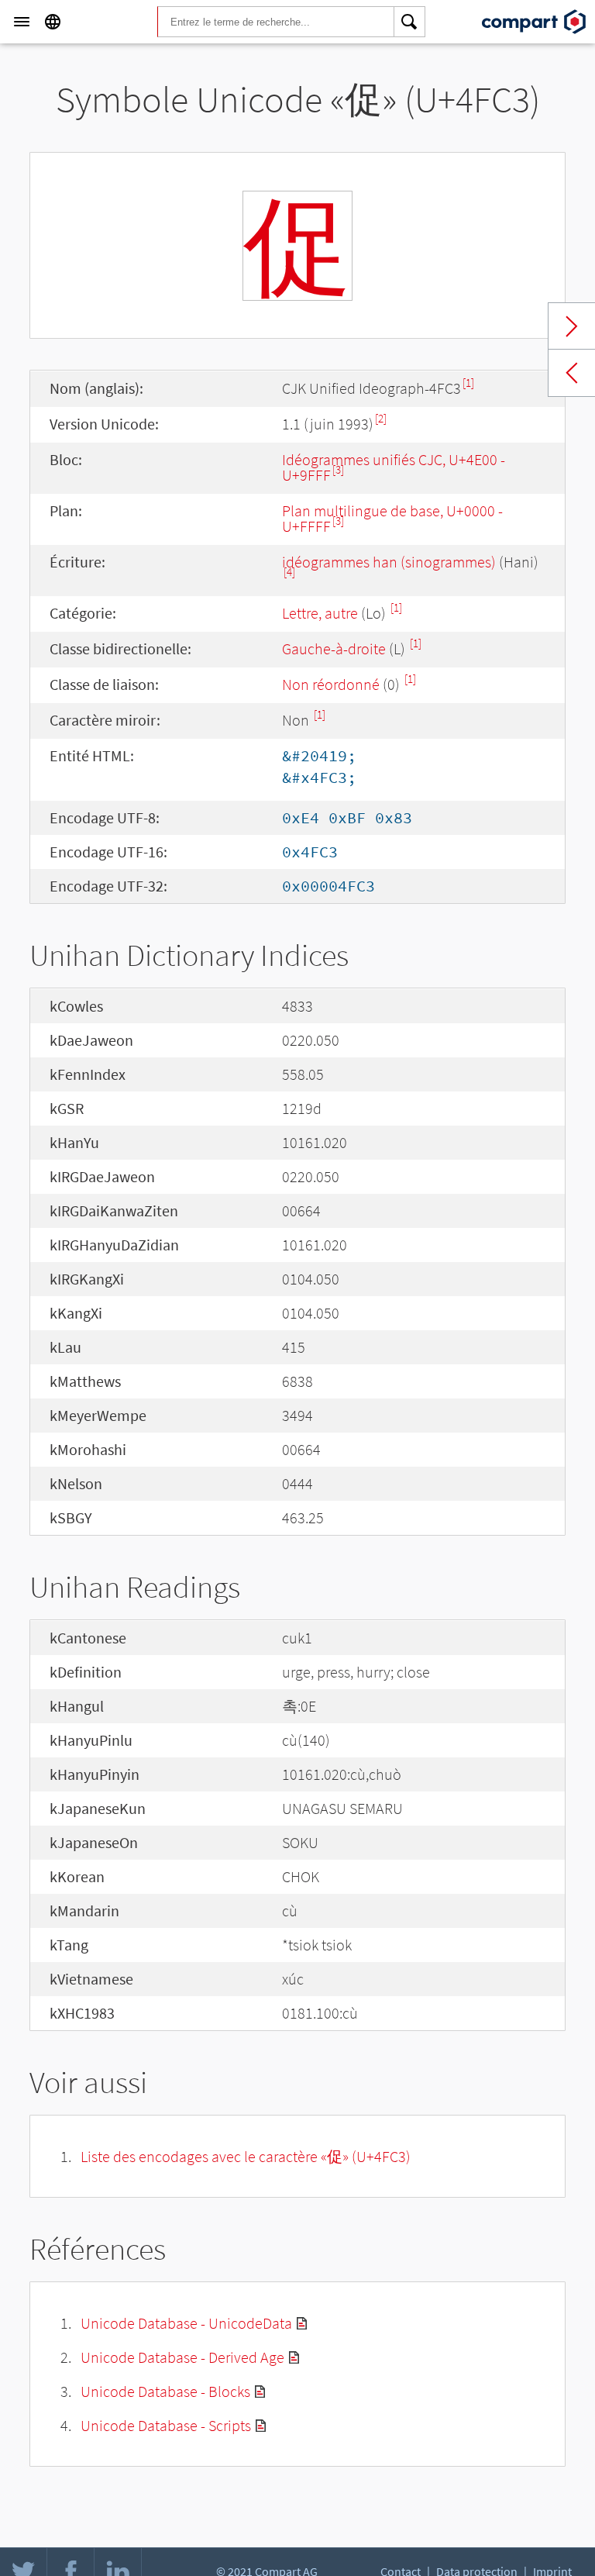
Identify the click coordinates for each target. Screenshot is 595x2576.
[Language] (53, 22)
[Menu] (22, 22)
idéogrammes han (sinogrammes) (389, 562)
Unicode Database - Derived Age (182, 2357)
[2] (381, 418)
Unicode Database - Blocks (165, 2391)
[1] (468, 383)
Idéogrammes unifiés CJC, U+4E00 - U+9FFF (394, 467)
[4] (289, 572)
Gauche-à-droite (334, 648)
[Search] (410, 22)
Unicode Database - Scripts (166, 2425)
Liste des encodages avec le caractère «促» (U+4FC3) (246, 2156)
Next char (572, 326)
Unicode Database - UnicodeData (186, 2323)
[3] (338, 469)
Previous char (572, 373)
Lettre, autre (320, 613)
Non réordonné (331, 684)
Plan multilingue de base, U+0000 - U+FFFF (392, 518)
